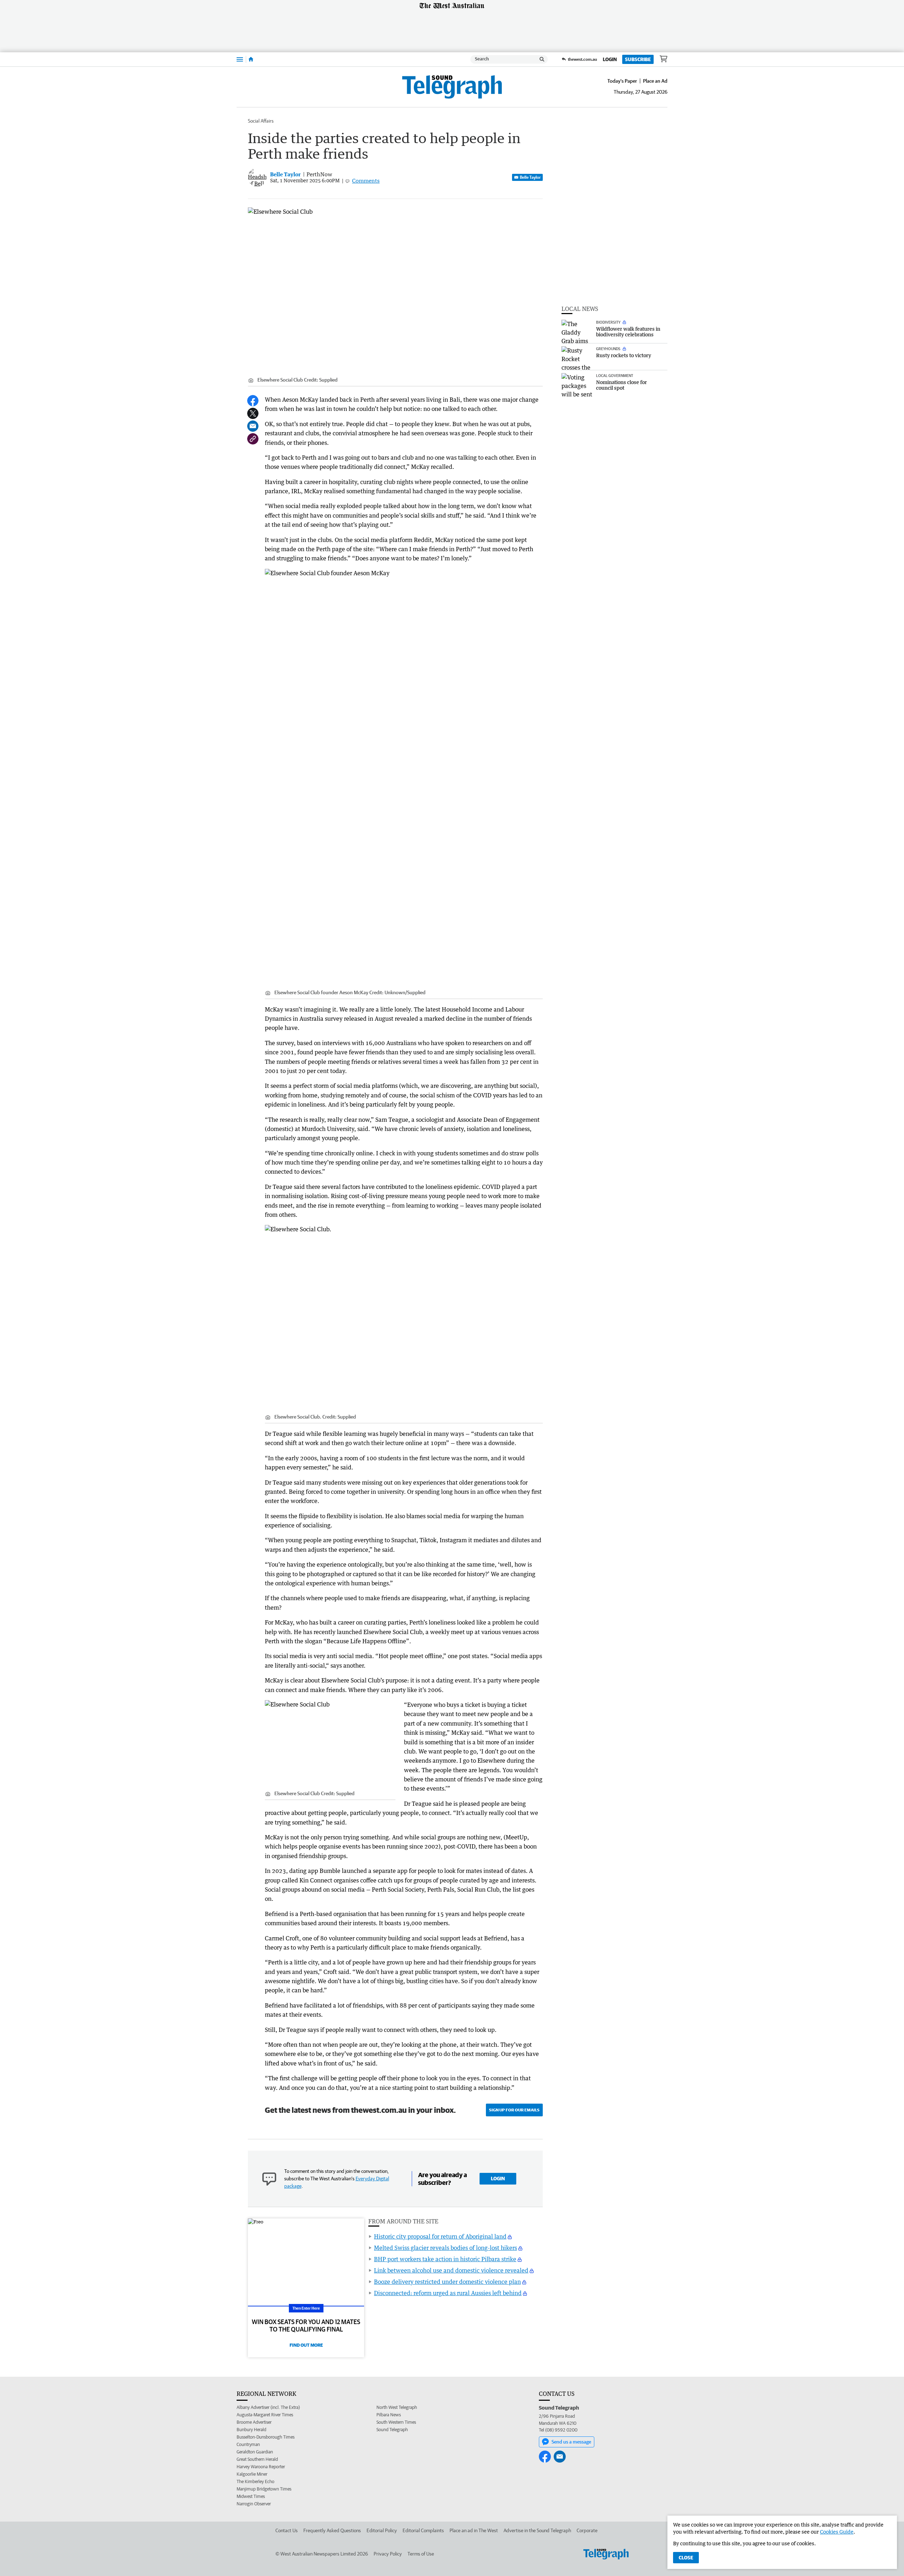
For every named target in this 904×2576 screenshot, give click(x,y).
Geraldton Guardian (255, 2452)
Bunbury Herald (251, 2430)
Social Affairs (261, 121)
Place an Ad (655, 81)
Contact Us (287, 2530)
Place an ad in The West (474, 2530)
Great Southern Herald (257, 2459)
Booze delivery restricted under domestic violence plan (447, 2282)
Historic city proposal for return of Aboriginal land (440, 2236)
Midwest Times (251, 2496)
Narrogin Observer (254, 2504)
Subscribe (638, 59)
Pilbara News (389, 2415)
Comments (366, 181)
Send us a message (571, 2442)
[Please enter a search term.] (542, 59)
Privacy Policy (388, 2554)
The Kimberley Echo (255, 2481)
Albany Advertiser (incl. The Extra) (268, 2407)
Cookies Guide (837, 2532)
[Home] (251, 59)
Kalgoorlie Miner (252, 2474)
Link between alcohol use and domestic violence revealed (451, 2270)
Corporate (587, 2530)
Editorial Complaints (423, 2530)
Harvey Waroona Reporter (261, 2467)
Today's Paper (622, 81)
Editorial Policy (382, 2530)
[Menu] (240, 59)
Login (610, 59)
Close (686, 2558)
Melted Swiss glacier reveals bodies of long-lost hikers (445, 2248)
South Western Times (396, 2422)
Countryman (248, 2444)
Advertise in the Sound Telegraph (537, 2530)
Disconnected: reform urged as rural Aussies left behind (448, 2293)
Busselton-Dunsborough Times (266, 2437)
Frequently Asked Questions (332, 2530)
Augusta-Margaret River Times (265, 2415)
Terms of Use (421, 2554)
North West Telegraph (397, 2407)
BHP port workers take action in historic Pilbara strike (445, 2259)
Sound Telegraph (392, 2430)
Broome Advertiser (254, 2422)
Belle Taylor (530, 177)
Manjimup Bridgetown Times (264, 2489)
